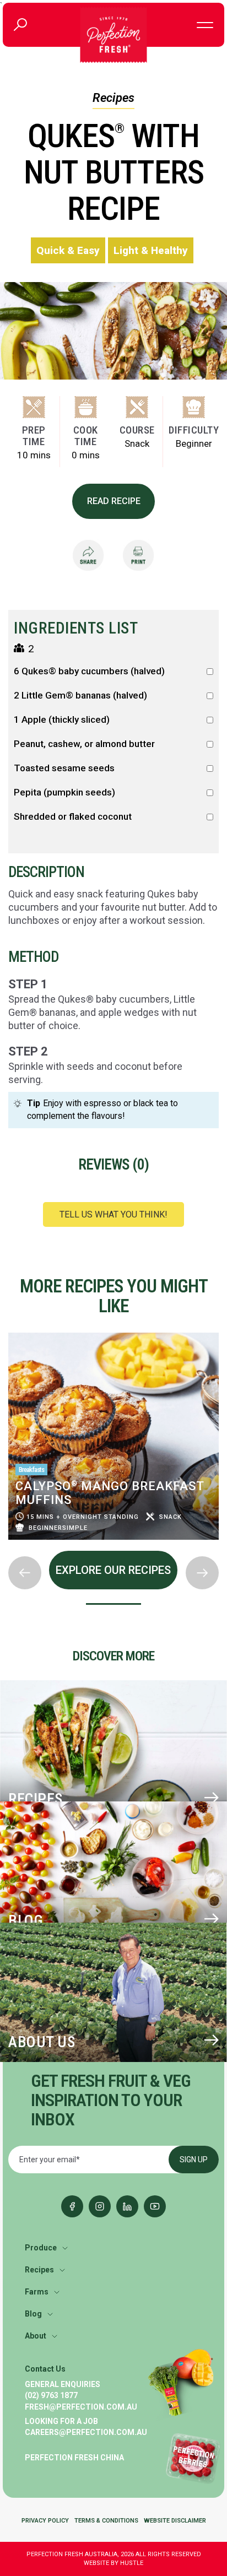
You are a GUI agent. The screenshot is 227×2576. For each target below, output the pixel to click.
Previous (9, 1329)
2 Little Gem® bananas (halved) (80, 696)
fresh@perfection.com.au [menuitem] (81, 2407)
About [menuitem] (36, 2336)
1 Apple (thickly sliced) (62, 720)
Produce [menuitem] (41, 2248)
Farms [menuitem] (37, 2292)
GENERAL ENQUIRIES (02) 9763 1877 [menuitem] (63, 2390)
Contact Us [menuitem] (45, 2369)
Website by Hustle (113, 2563)
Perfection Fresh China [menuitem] (74, 2458)
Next (9, 1547)
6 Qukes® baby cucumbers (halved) (89, 671)
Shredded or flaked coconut (73, 817)
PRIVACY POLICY (45, 2521)
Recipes (113, 98)
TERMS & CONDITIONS (106, 2521)
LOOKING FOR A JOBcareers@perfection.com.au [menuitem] (86, 2427)
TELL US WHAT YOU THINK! (113, 1214)
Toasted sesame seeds (64, 768)
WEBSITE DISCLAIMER (175, 2521)
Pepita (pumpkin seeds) (64, 792)
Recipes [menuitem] (39, 2270)
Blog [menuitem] (33, 2314)
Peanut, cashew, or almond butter (84, 744)
